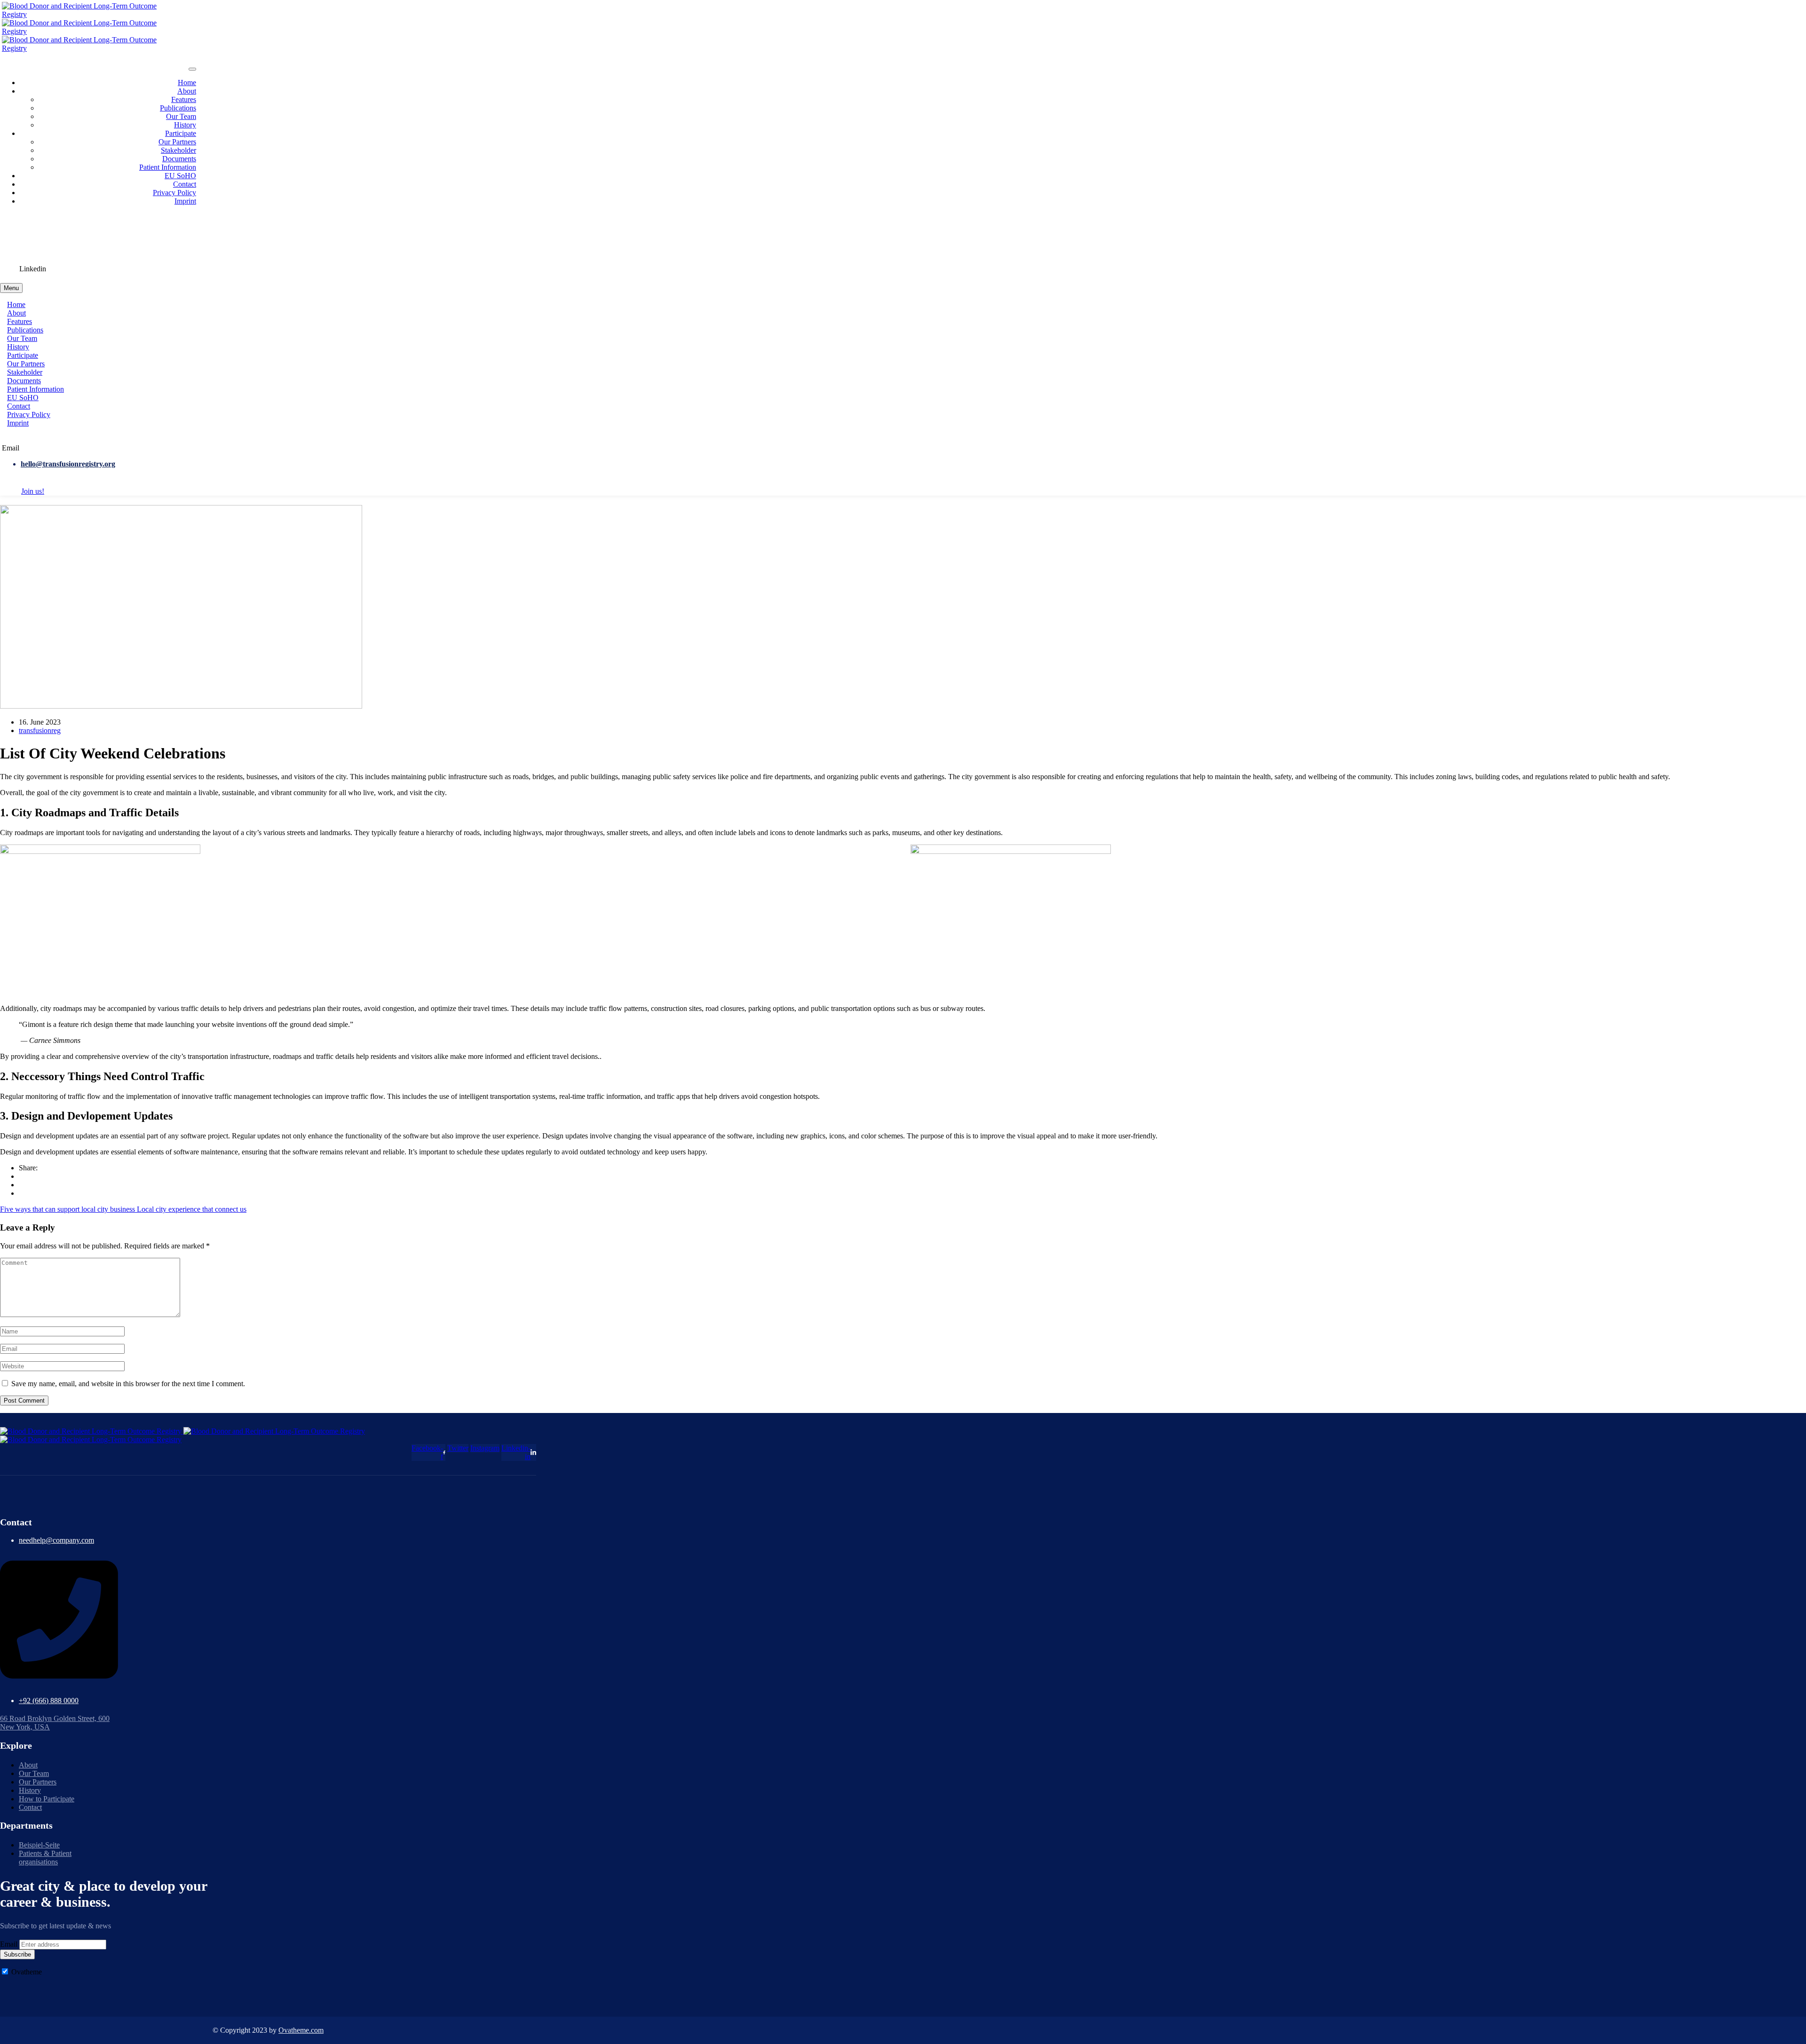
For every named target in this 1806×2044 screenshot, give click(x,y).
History (185, 125)
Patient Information (168, 167)
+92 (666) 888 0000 (49, 1701)
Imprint (185, 201)
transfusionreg (40, 730)
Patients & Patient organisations (45, 1858)
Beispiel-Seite (39, 1845)
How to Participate (47, 1799)
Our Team (181, 116)
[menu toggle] (192, 69)
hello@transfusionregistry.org (68, 464)
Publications (178, 108)
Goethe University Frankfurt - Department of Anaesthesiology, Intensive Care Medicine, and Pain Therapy (179, 236)
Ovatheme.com (301, 2030)
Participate (181, 133)
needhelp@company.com (56, 1540)
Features (184, 99)
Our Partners (177, 142)
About (187, 91)
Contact (185, 184)
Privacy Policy (174, 193)
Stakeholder (178, 150)
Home (187, 83)
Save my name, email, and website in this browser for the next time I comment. (128, 1384)
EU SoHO (180, 176)
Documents (179, 159)
